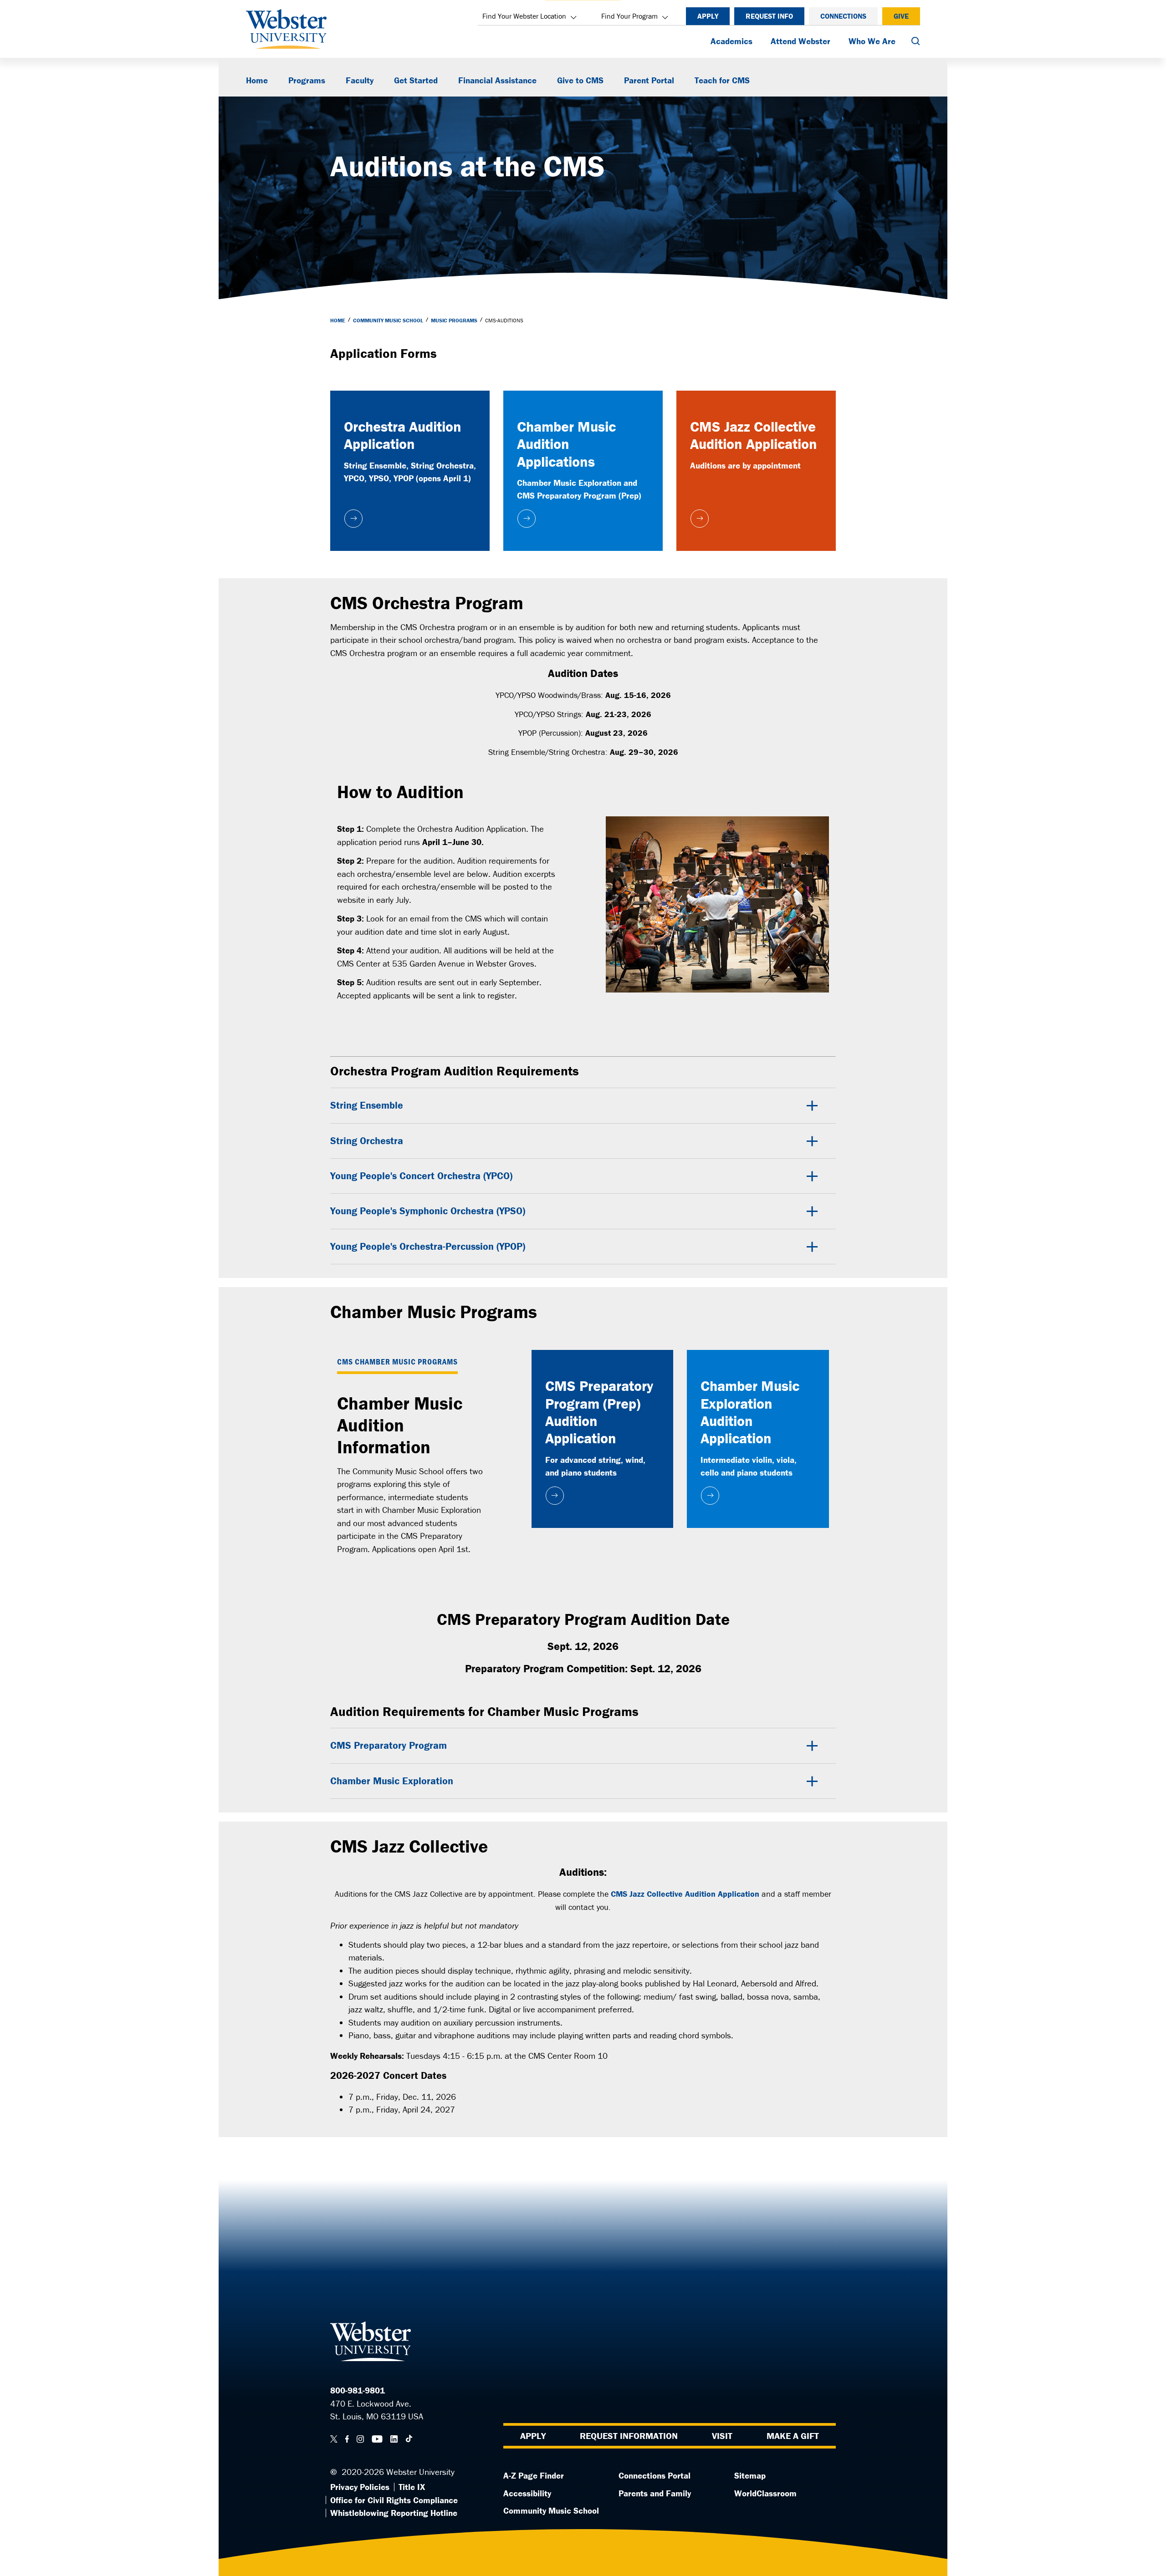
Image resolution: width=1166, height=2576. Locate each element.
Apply (708, 16)
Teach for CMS (722, 80)
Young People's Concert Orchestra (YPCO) (421, 1176)
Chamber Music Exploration (392, 1781)
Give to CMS (580, 80)
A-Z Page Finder (534, 2475)
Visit (722, 2436)
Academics (731, 41)
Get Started (416, 80)
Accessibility (527, 2493)
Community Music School (388, 320)
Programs (307, 80)
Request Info (769, 16)
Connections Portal (655, 2475)
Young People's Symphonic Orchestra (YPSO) (428, 1211)
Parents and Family (655, 2493)
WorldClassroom (765, 2493)
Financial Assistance (497, 80)
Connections (843, 16)
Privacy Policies (360, 2487)
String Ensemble (367, 1105)
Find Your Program (629, 16)
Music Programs (454, 320)
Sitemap (750, 2475)
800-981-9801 (358, 2390)
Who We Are (872, 41)
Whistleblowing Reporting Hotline (394, 2513)
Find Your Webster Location (524, 16)
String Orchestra (367, 1141)
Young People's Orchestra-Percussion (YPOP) (428, 1246)
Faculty (360, 80)
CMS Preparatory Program (389, 1745)
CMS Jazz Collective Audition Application (685, 1894)
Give (901, 16)
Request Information (629, 2436)
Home (257, 80)
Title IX (412, 2487)
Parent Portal (649, 80)
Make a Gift (793, 2436)
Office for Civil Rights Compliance (394, 2500)
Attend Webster (800, 41)
